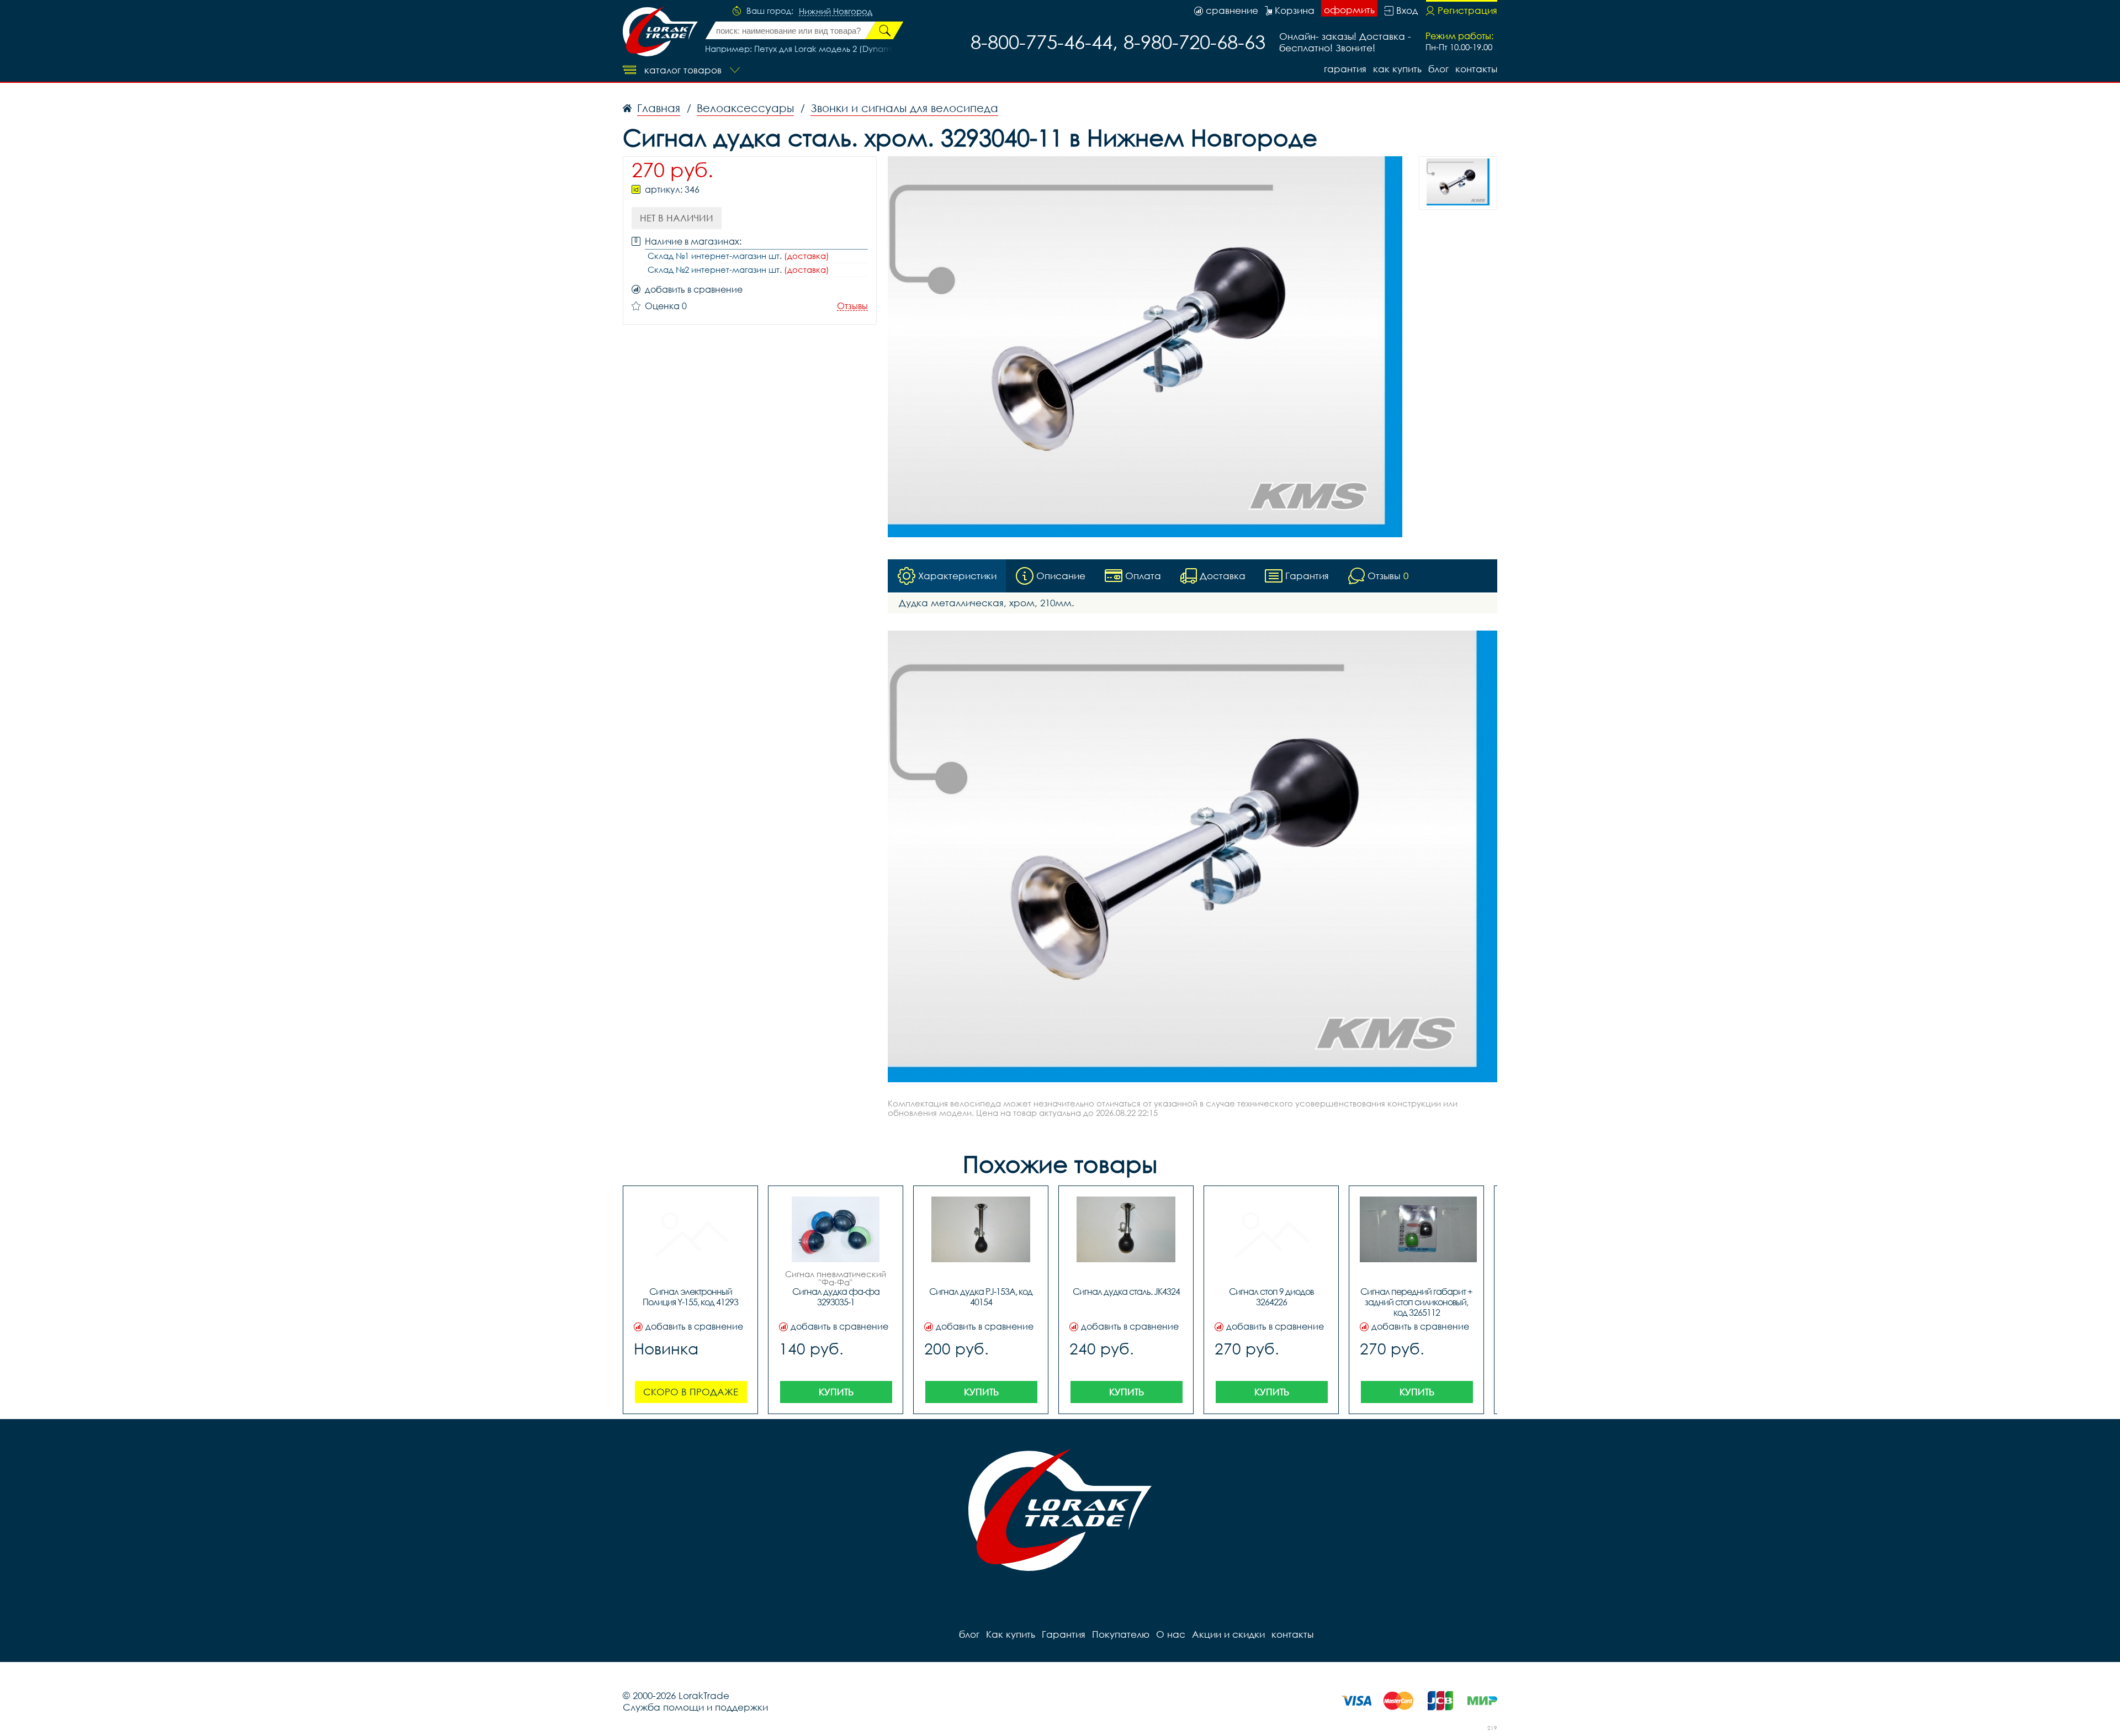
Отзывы (852, 306)
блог (1438, 69)
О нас (1171, 1634)
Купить (836, 1392)
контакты (1476, 69)
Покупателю (1121, 1634)
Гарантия (1345, 69)
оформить (1349, 10)
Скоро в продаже (691, 1392)
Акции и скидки (1228, 1634)
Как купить (1397, 69)
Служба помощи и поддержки (695, 1707)
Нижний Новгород (836, 12)
